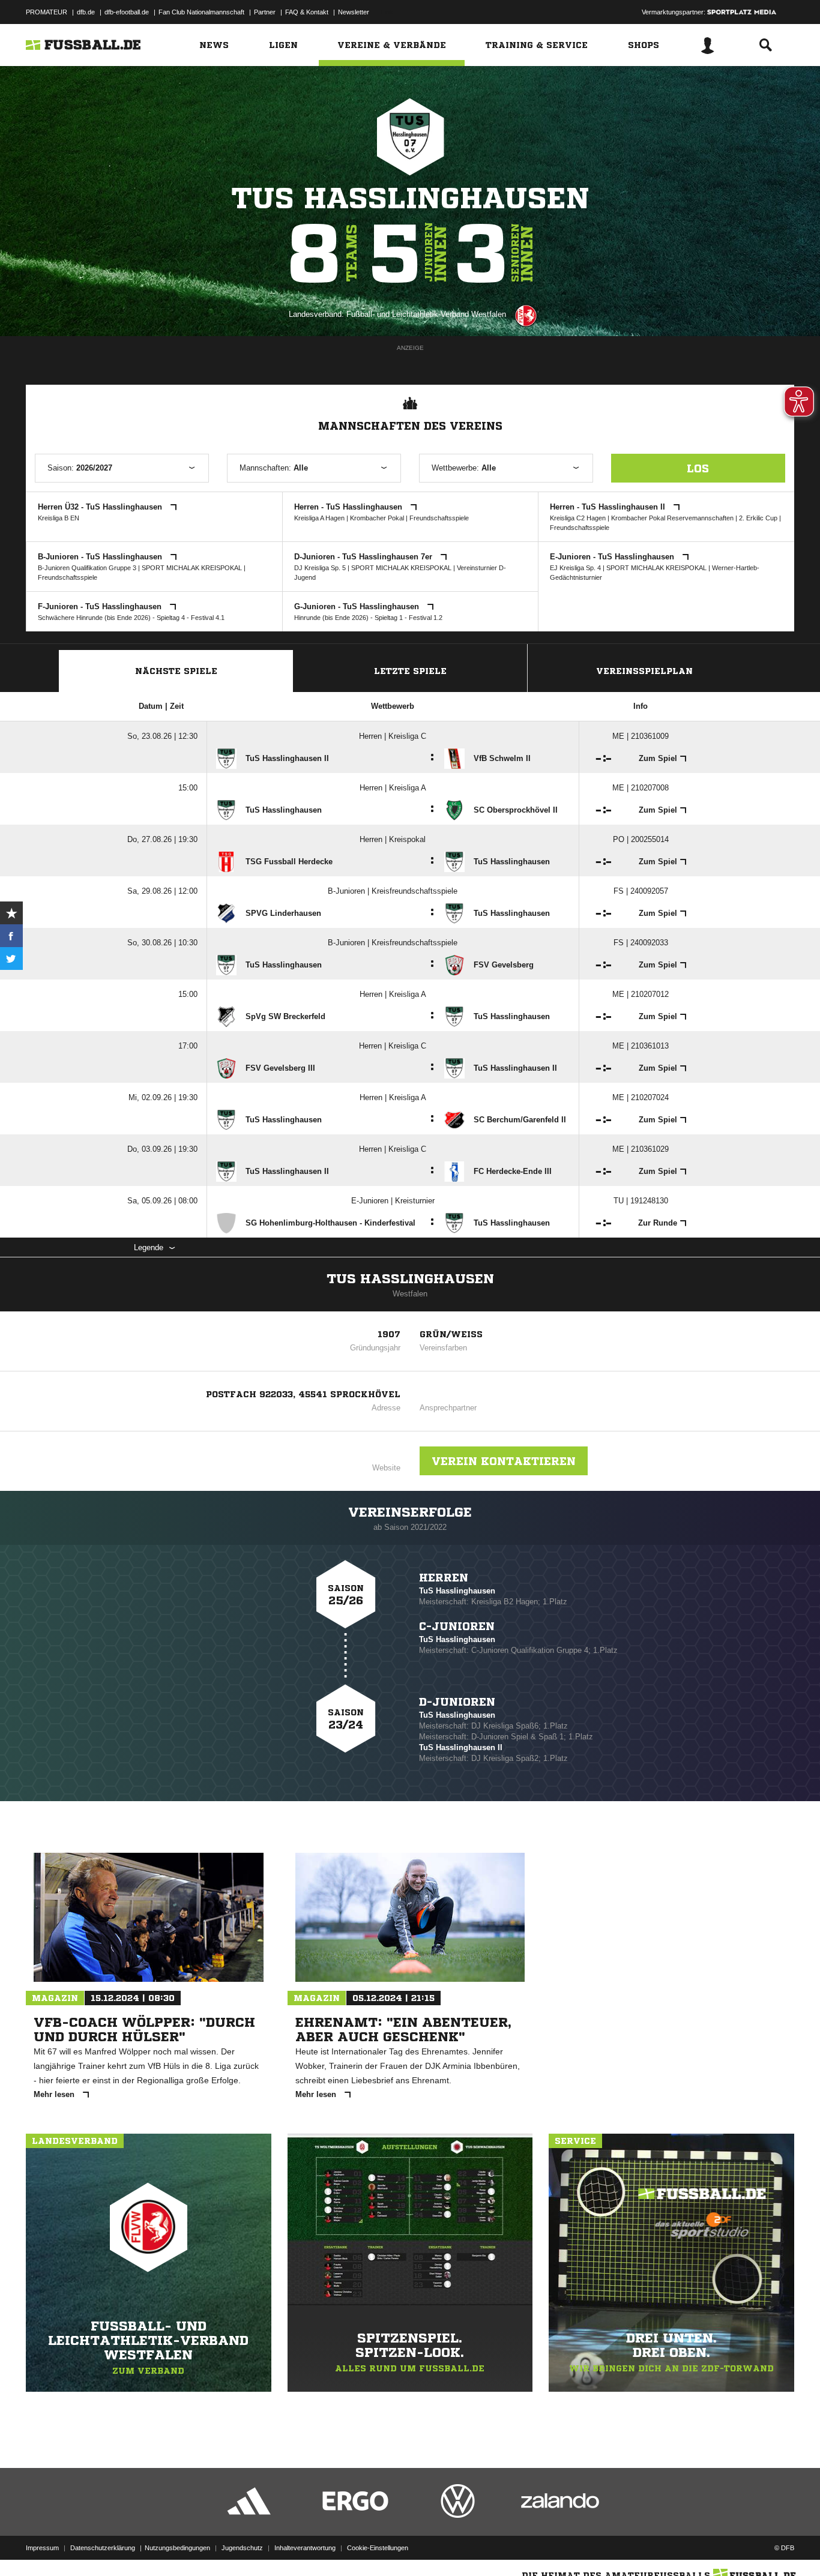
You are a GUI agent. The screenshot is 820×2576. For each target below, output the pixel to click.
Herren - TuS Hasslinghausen (349, 507)
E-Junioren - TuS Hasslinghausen (613, 557)
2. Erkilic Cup (759, 518)
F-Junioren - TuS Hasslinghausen (101, 606)
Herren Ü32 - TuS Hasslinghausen (101, 507)
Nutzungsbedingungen (177, 2548)
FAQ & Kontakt (307, 12)
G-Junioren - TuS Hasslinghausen (358, 606)
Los (698, 468)
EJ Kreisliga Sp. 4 (575, 568)
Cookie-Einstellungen (378, 2548)
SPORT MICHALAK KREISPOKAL (192, 568)
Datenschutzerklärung (103, 2548)
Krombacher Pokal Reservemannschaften (672, 518)
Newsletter (354, 12)
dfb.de (86, 12)
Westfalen (410, 1294)
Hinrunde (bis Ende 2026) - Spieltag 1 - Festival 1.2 (368, 618)
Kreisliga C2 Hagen (578, 518)
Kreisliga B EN (59, 518)
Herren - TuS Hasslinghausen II (609, 507)
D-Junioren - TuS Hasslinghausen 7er (364, 557)
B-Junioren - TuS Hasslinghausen (101, 557)
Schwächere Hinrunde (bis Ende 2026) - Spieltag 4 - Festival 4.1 (131, 618)
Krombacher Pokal (377, 518)
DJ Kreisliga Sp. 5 (320, 568)
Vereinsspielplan (644, 671)
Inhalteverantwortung (305, 2548)
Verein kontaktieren (504, 1461)
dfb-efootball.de (127, 12)
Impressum (42, 2548)
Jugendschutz (242, 2548)
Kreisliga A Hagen (319, 518)
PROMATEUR (47, 12)
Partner (265, 12)
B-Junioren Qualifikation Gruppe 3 (87, 568)
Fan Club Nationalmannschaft (201, 12)
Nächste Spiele (176, 671)
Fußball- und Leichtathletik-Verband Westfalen (426, 314)
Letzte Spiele (410, 671)
